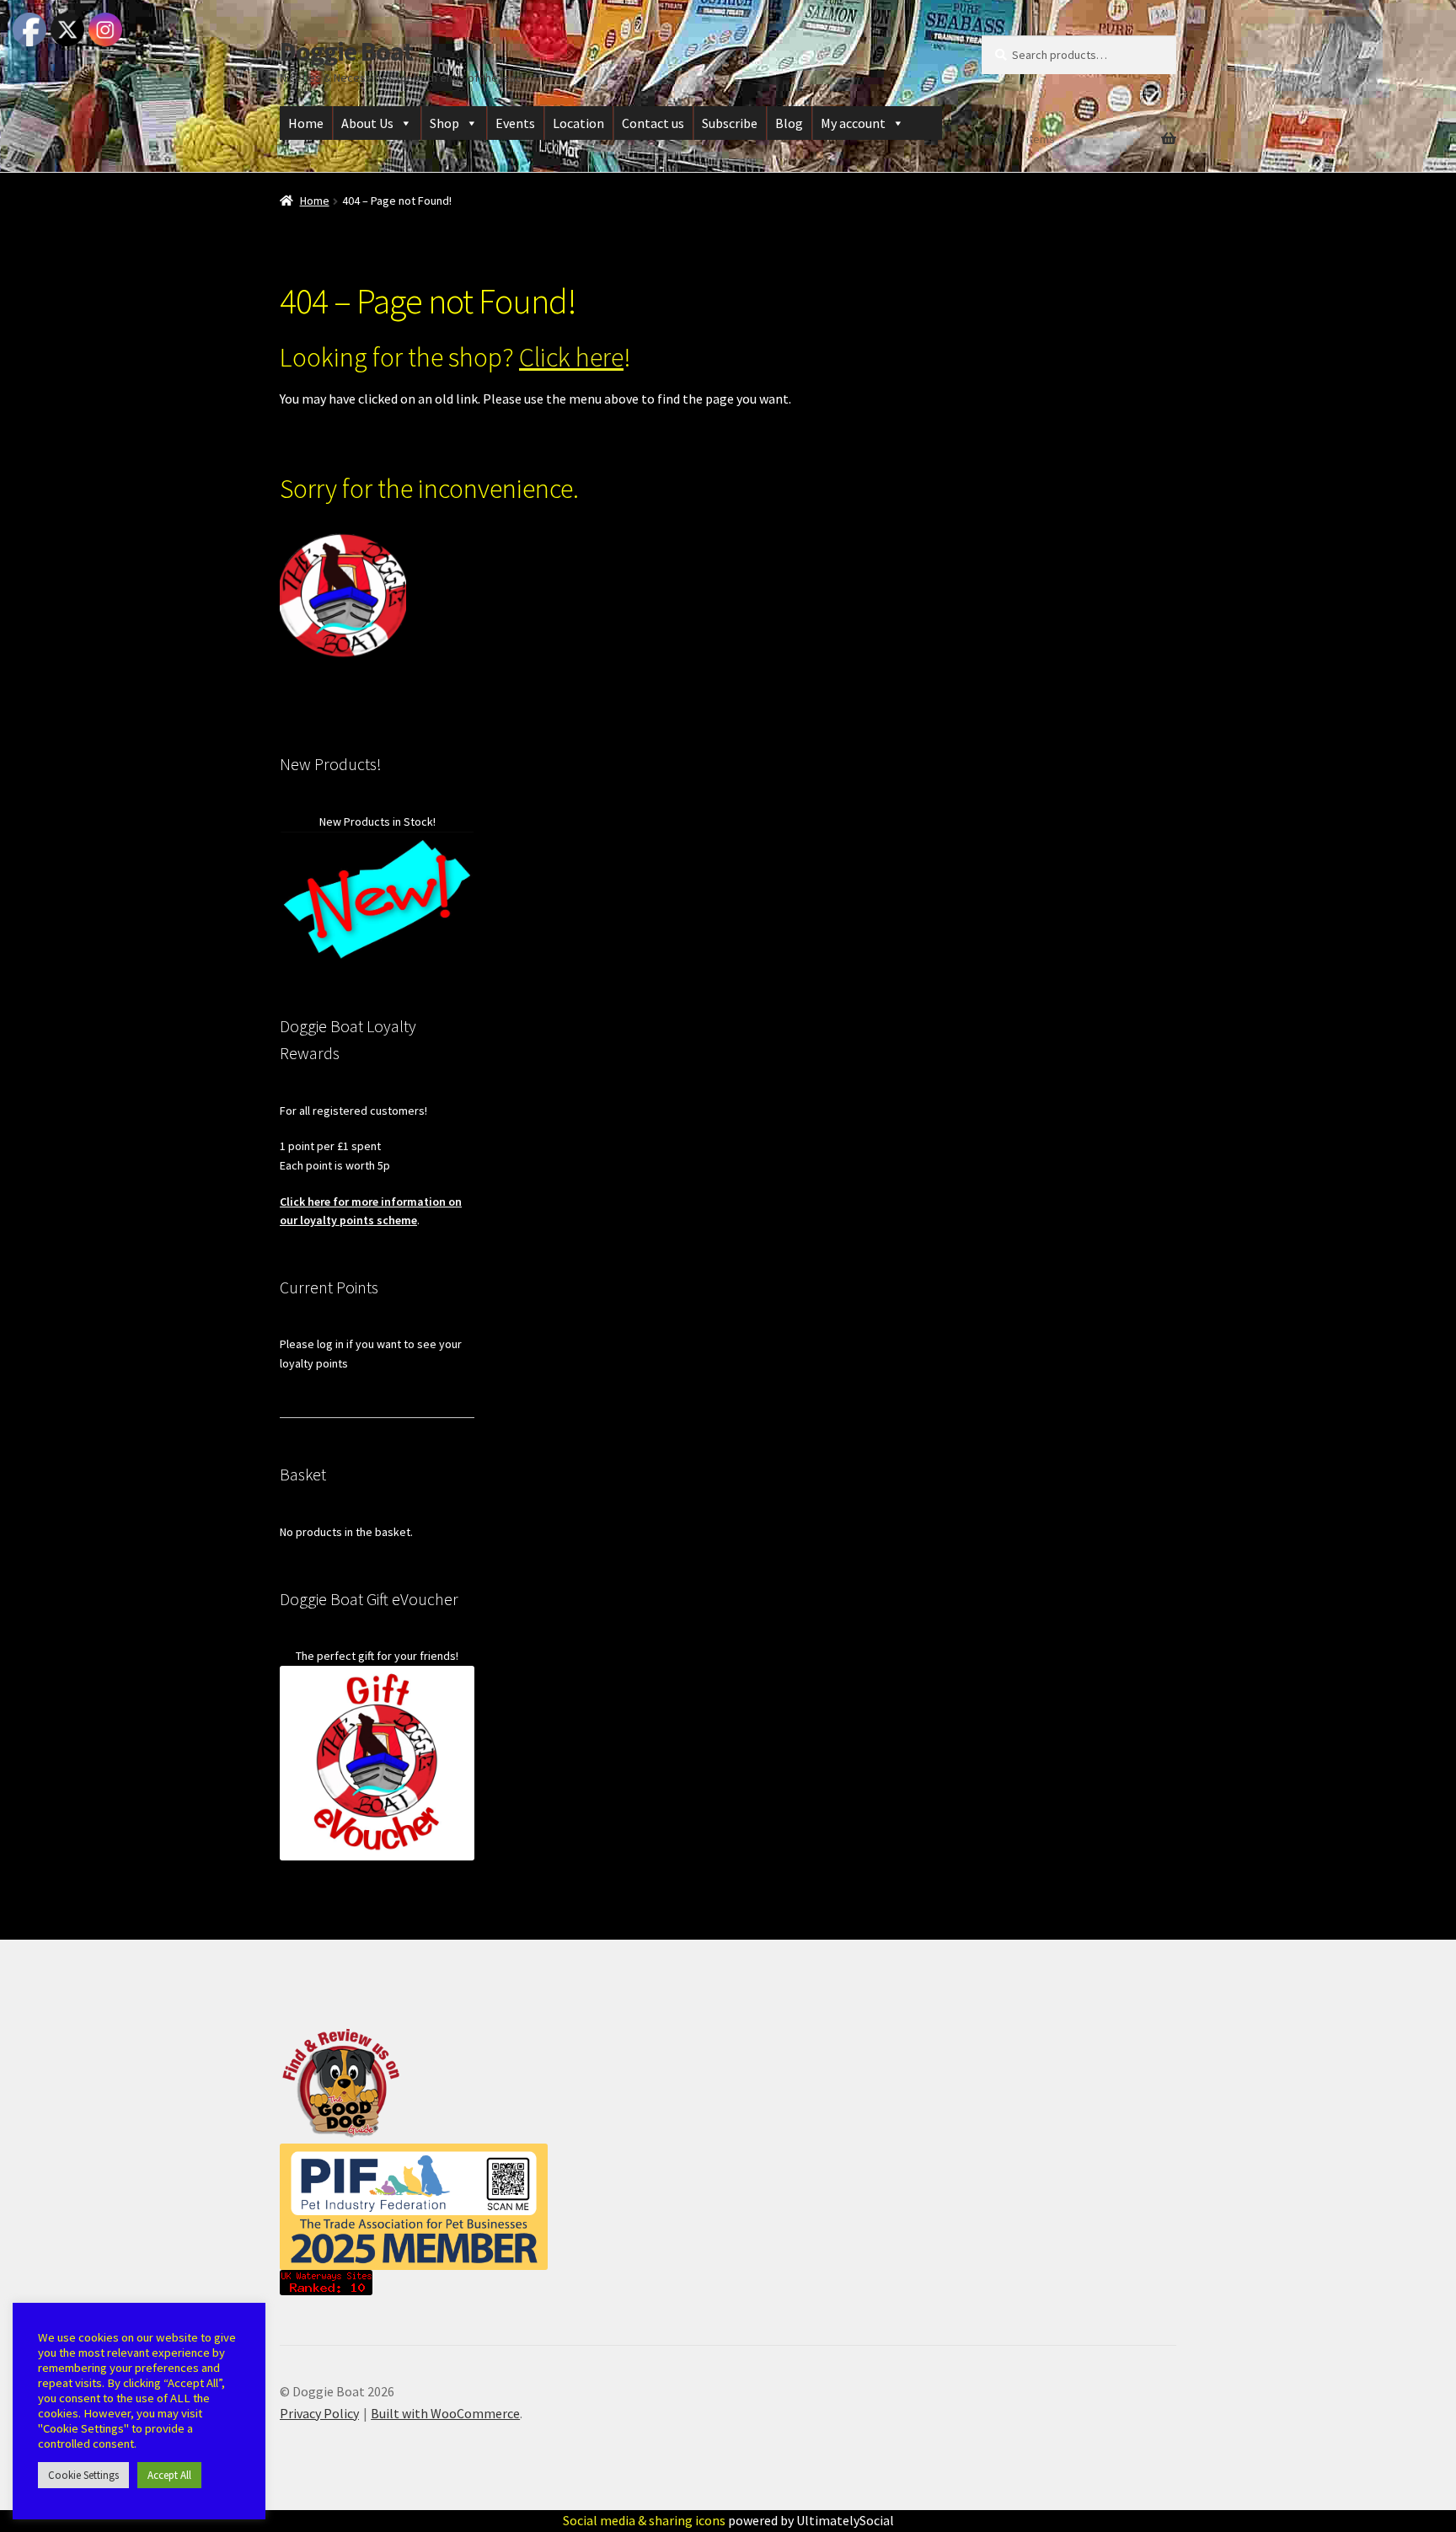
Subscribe (730, 123)
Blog (789, 123)
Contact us (653, 123)
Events (515, 123)
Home (306, 123)
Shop (444, 123)
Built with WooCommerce (445, 2413)
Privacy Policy (319, 2413)
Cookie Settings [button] (83, 2475)
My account (853, 123)
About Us (367, 123)
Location (578, 123)
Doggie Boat (346, 51)
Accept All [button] (169, 2475)
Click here (571, 357)
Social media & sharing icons (645, 2520)
